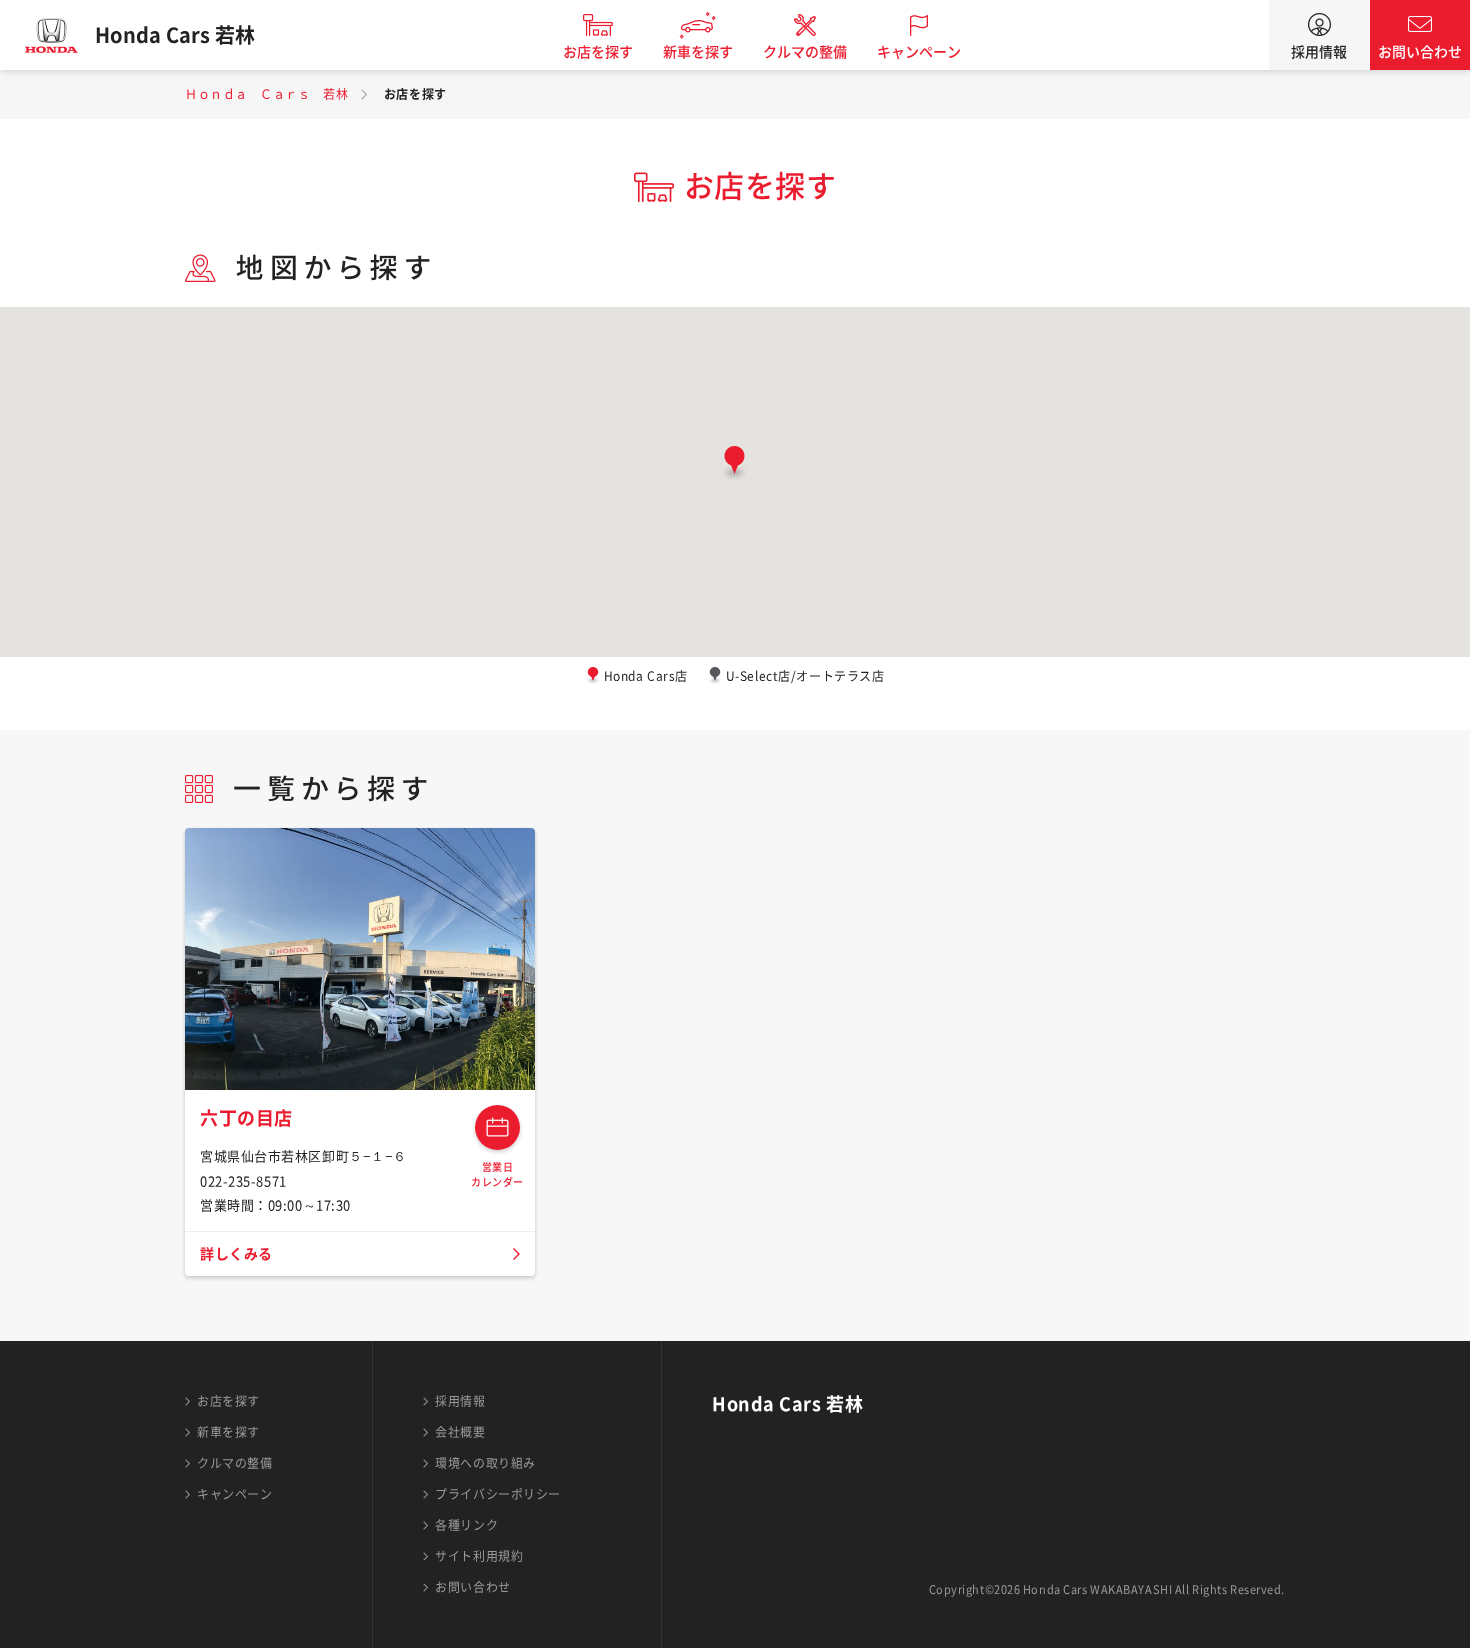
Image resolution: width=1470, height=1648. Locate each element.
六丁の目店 (246, 1118)
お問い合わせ (1420, 52)
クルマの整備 (805, 52)
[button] (734, 464)
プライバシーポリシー (498, 1494)
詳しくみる (236, 1254)
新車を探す (698, 52)
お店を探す (598, 52)
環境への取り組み (485, 1463)
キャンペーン (919, 52)
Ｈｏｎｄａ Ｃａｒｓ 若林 (266, 94)
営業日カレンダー (497, 1127)
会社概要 (460, 1432)
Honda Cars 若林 (175, 35)
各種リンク (466, 1525)
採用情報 (1319, 52)
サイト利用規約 (479, 1556)
